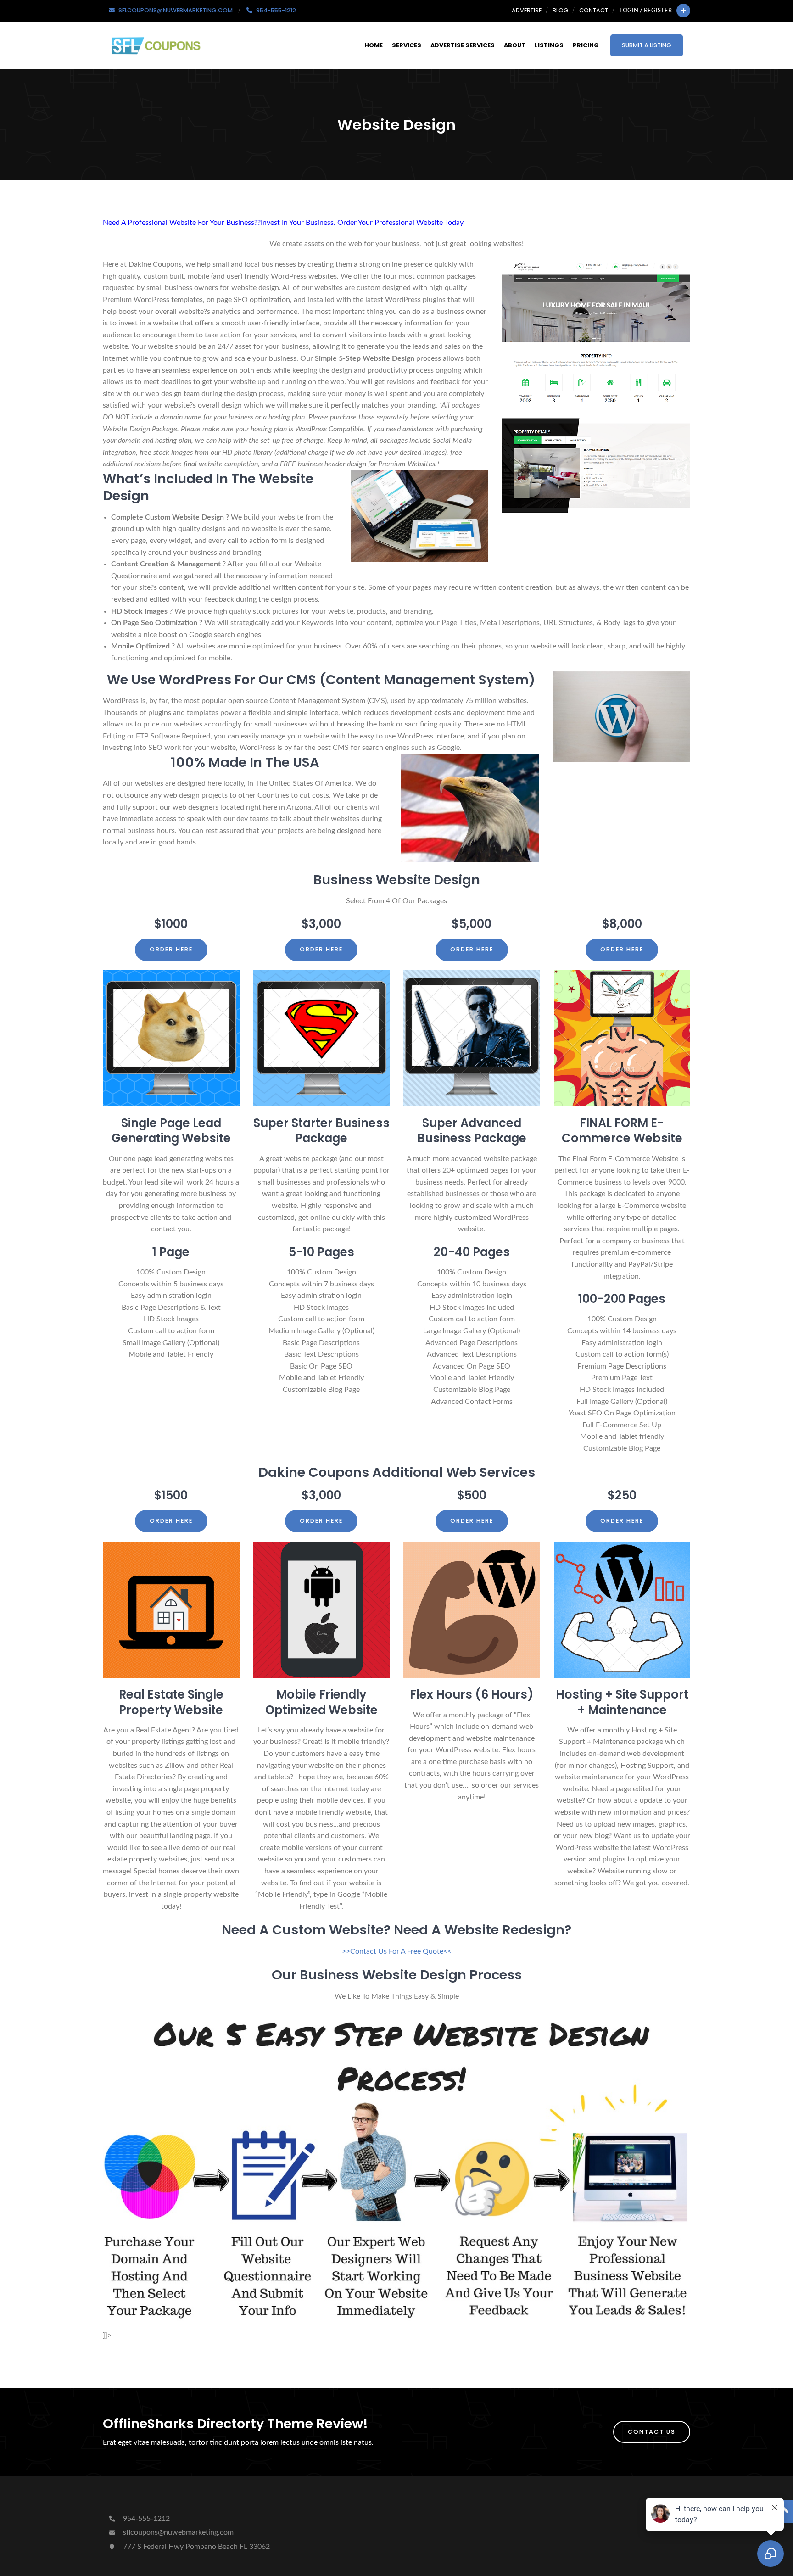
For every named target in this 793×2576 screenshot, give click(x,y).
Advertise (527, 10)
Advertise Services (463, 45)
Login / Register (646, 11)
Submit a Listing (647, 45)
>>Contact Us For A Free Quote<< (397, 1951)
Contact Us (652, 2432)
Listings (549, 45)
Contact (594, 10)
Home (374, 45)
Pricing (586, 45)
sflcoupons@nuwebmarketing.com (178, 2532)
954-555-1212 (145, 2519)
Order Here (171, 949)
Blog (560, 10)
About (515, 45)
